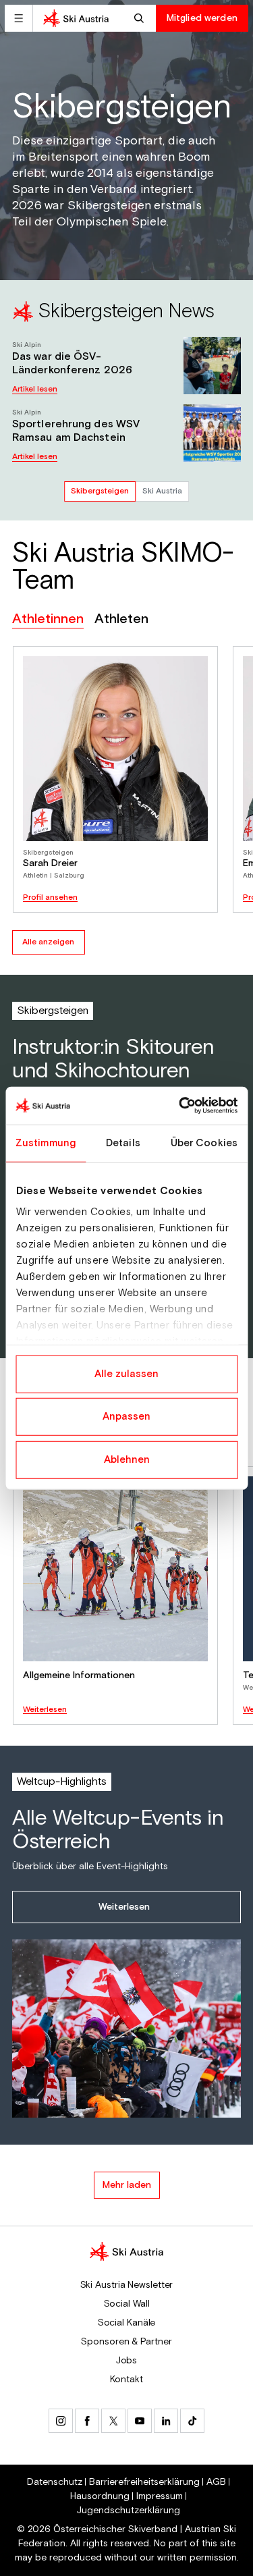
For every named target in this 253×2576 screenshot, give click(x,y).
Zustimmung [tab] (46, 1143)
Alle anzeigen (48, 942)
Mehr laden (127, 2185)
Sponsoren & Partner (126, 2342)
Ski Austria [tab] (162, 491)
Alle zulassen (126, 1373)
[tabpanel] (126, 378)
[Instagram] (61, 2421)
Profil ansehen (50, 898)
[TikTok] (192, 2421)
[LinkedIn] (166, 2421)
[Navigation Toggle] (19, 18)
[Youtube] (140, 2421)
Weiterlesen (45, 1710)
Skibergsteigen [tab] (100, 491)
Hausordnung (100, 2496)
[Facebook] (87, 2421)
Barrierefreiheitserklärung (144, 2482)
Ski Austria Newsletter (127, 2285)
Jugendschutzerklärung (129, 2511)
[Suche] (141, 18)
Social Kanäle (127, 2323)
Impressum (160, 2496)
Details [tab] (123, 1143)
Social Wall (127, 2304)
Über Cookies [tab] (204, 1143)
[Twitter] (113, 2421)
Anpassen (126, 1417)
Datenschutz (55, 2482)
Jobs (127, 2361)
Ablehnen (127, 1459)
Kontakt (126, 2380)
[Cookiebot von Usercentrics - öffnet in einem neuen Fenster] (180, 1106)
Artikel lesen (35, 389)
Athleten (121, 619)
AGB (216, 2482)
